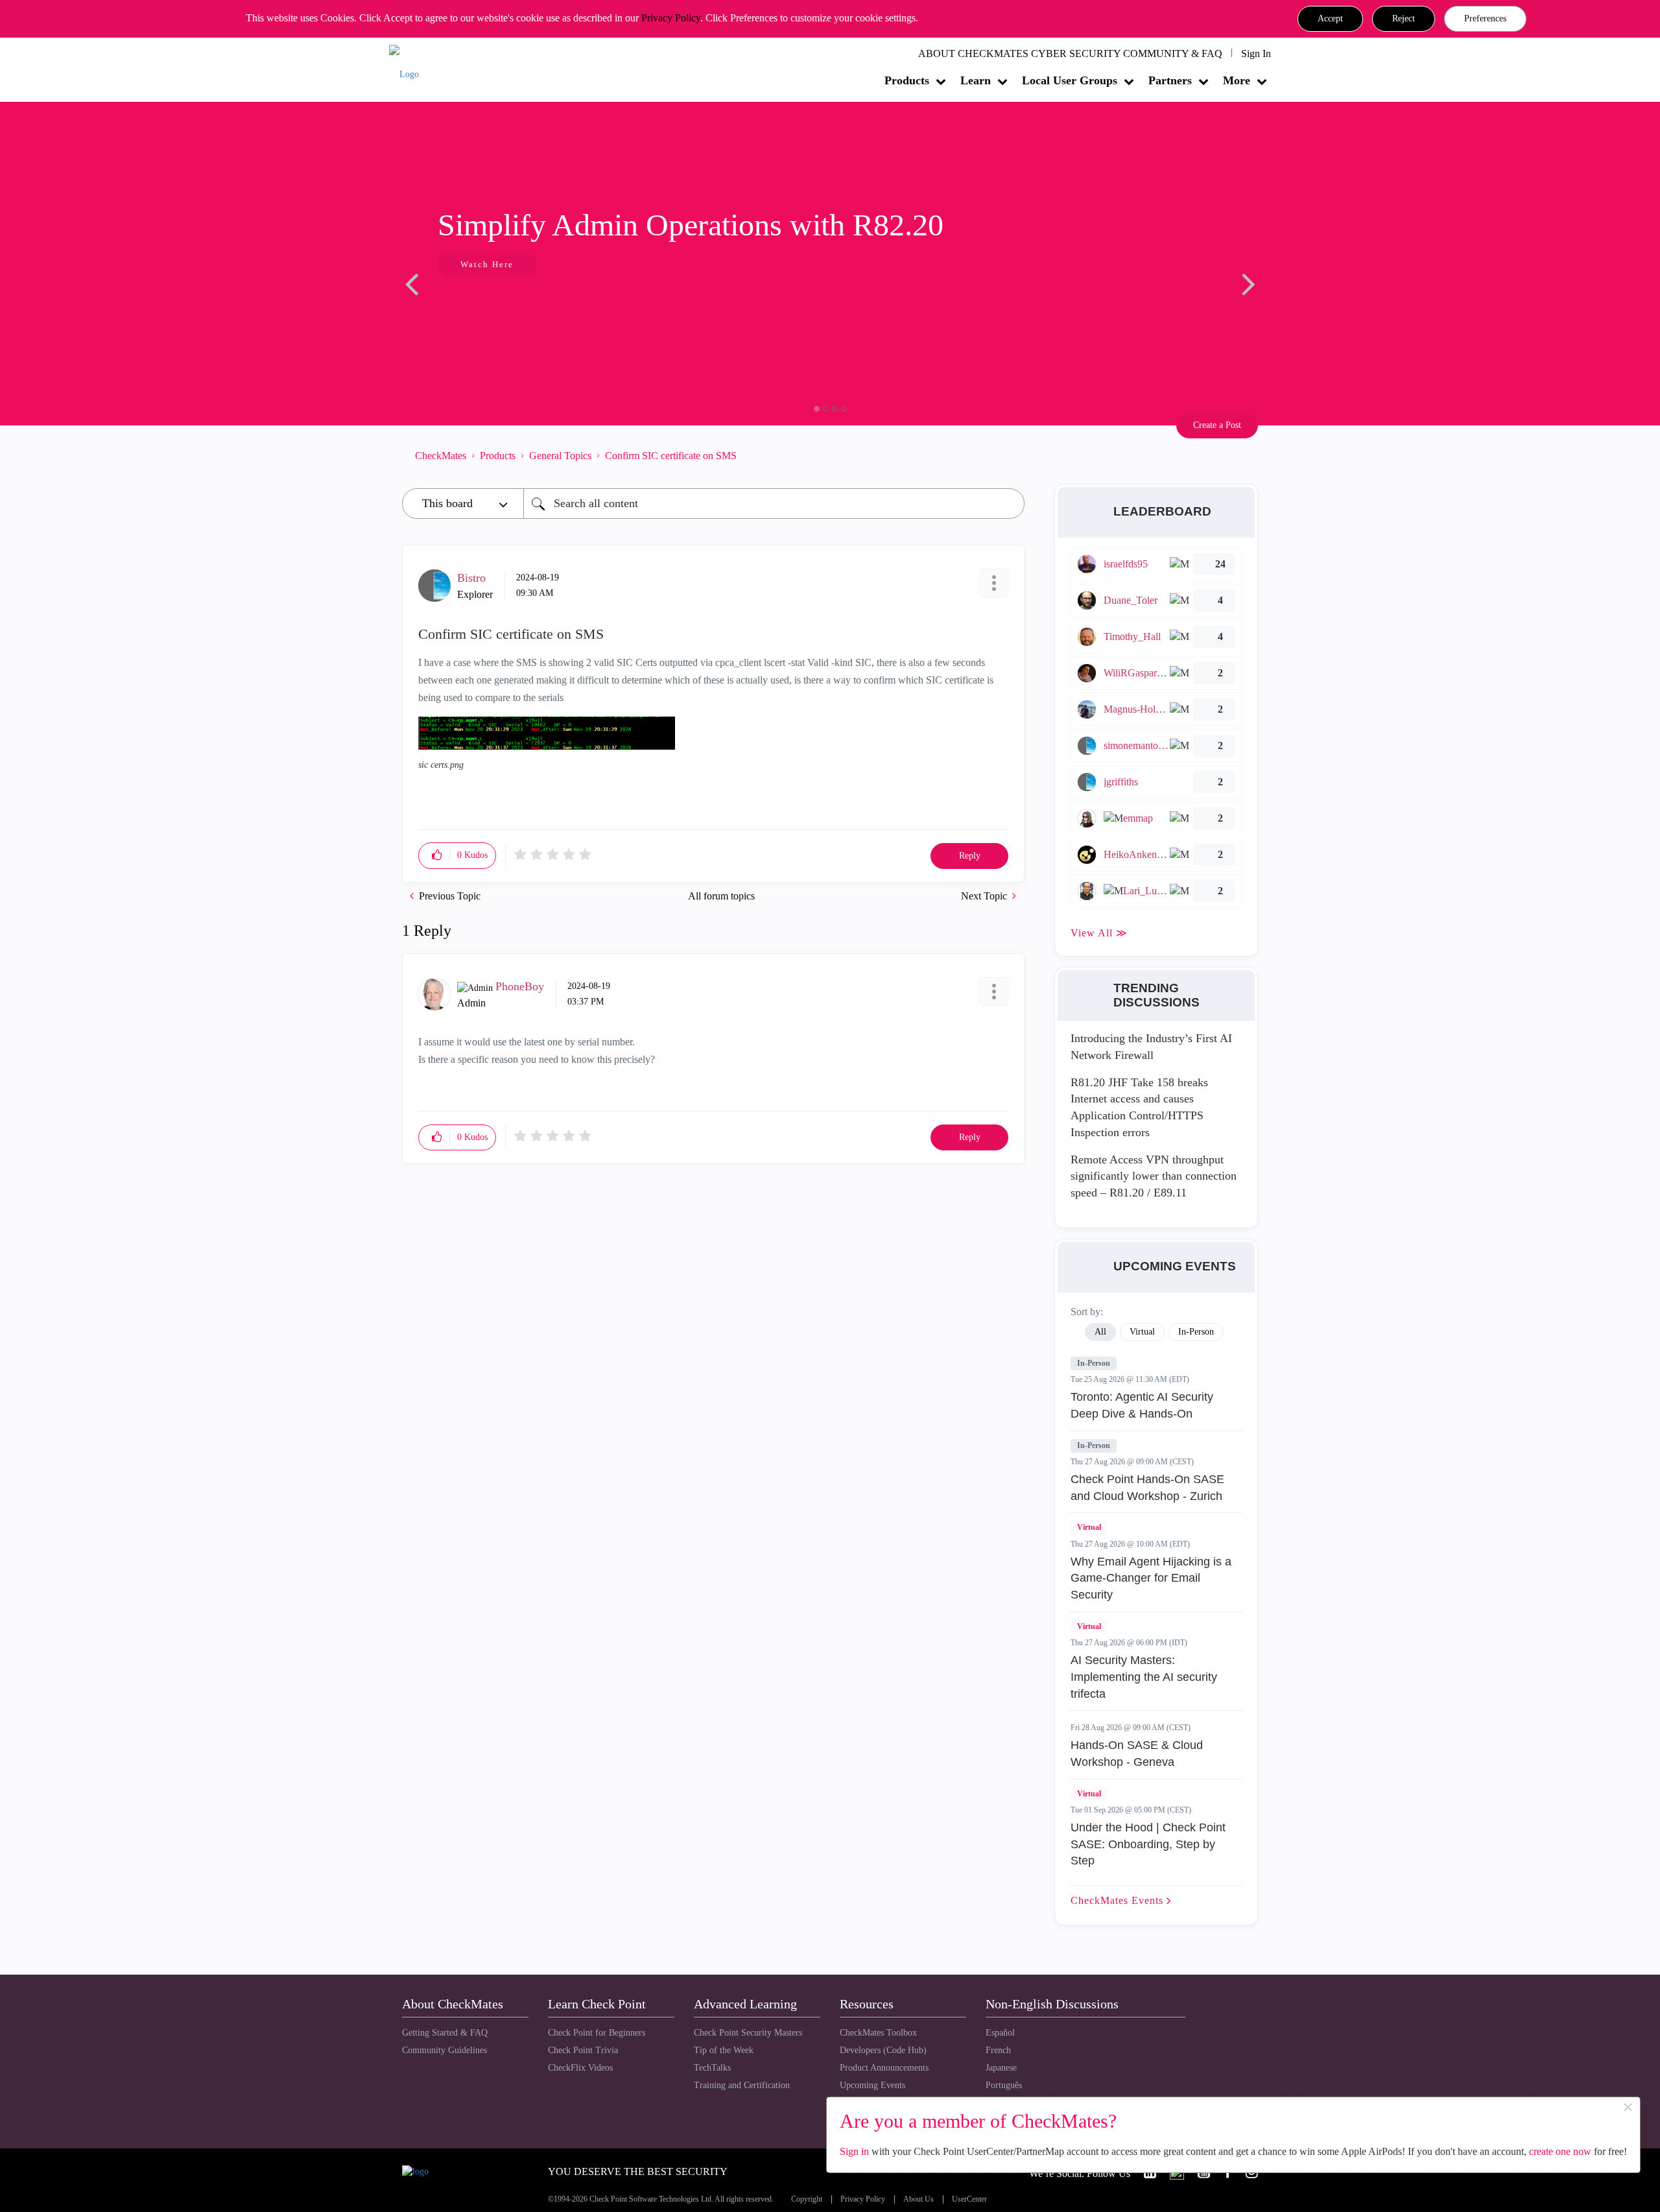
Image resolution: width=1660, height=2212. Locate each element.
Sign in (854, 2151)
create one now (1560, 2151)
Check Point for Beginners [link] (597, 2033)
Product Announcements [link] (884, 2068)
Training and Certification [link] (742, 2085)
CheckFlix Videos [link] (580, 2068)
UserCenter (969, 2199)
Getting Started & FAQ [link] (445, 2033)
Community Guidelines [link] (445, 2050)
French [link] (998, 2050)
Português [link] (1004, 2085)
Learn (976, 80)
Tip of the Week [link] (724, 2050)
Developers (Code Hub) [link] (883, 2050)
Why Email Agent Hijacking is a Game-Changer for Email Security (1151, 1578)
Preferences (1485, 18)
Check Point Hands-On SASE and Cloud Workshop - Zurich (1147, 1488)
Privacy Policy (671, 18)
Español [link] (1000, 2033)
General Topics (560, 456)
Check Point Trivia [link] (583, 2050)
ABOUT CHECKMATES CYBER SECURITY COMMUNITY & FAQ (1070, 54)
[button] (1330, 19)
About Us (919, 2199)
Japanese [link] (1001, 2068)
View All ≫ (1099, 933)
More (1237, 80)
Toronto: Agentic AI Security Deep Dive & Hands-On (1142, 1405)
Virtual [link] (1142, 1332)
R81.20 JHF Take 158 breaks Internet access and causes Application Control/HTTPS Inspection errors (1139, 1107)
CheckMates (441, 456)
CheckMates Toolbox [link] (878, 2033)
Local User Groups (1070, 80)
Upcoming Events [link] (872, 2085)
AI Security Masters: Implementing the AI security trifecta (1144, 1677)
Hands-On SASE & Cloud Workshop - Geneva (1137, 1754)
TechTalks (712, 2068)
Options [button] (1008, 455)
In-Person (1094, 1363)
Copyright (807, 2199)
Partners (1170, 80)
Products (907, 80)
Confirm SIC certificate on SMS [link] (671, 456)
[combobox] (774, 504)
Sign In (1256, 54)
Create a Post (1217, 425)
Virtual (1089, 1527)
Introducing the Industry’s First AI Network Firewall (1151, 1047)
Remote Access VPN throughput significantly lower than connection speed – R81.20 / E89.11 (1154, 1176)
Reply (970, 856)
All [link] (1100, 1332)
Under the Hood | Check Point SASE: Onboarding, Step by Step (1148, 1844)
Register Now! (494, 304)
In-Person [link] (1196, 1332)
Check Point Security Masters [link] (748, 2033)
